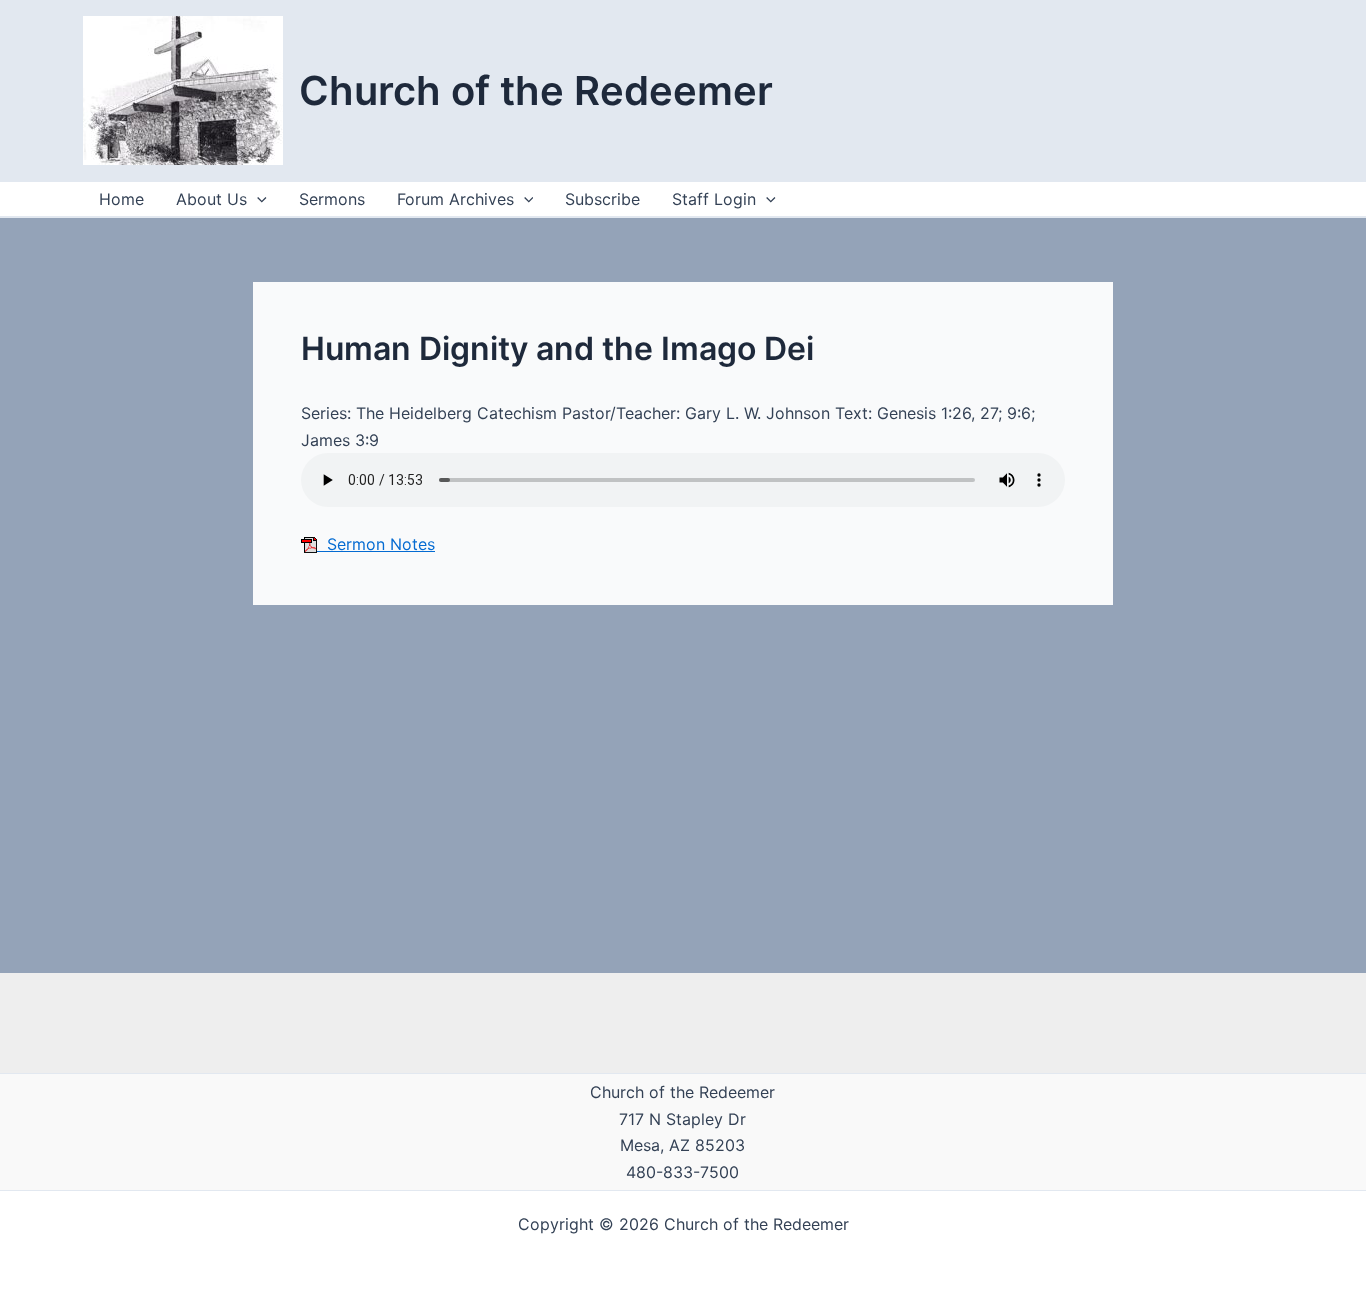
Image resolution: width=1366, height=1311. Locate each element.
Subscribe (602, 199)
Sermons (332, 199)
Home (121, 199)
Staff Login (714, 199)
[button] (766, 199)
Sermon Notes (376, 544)
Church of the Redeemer (536, 90)
